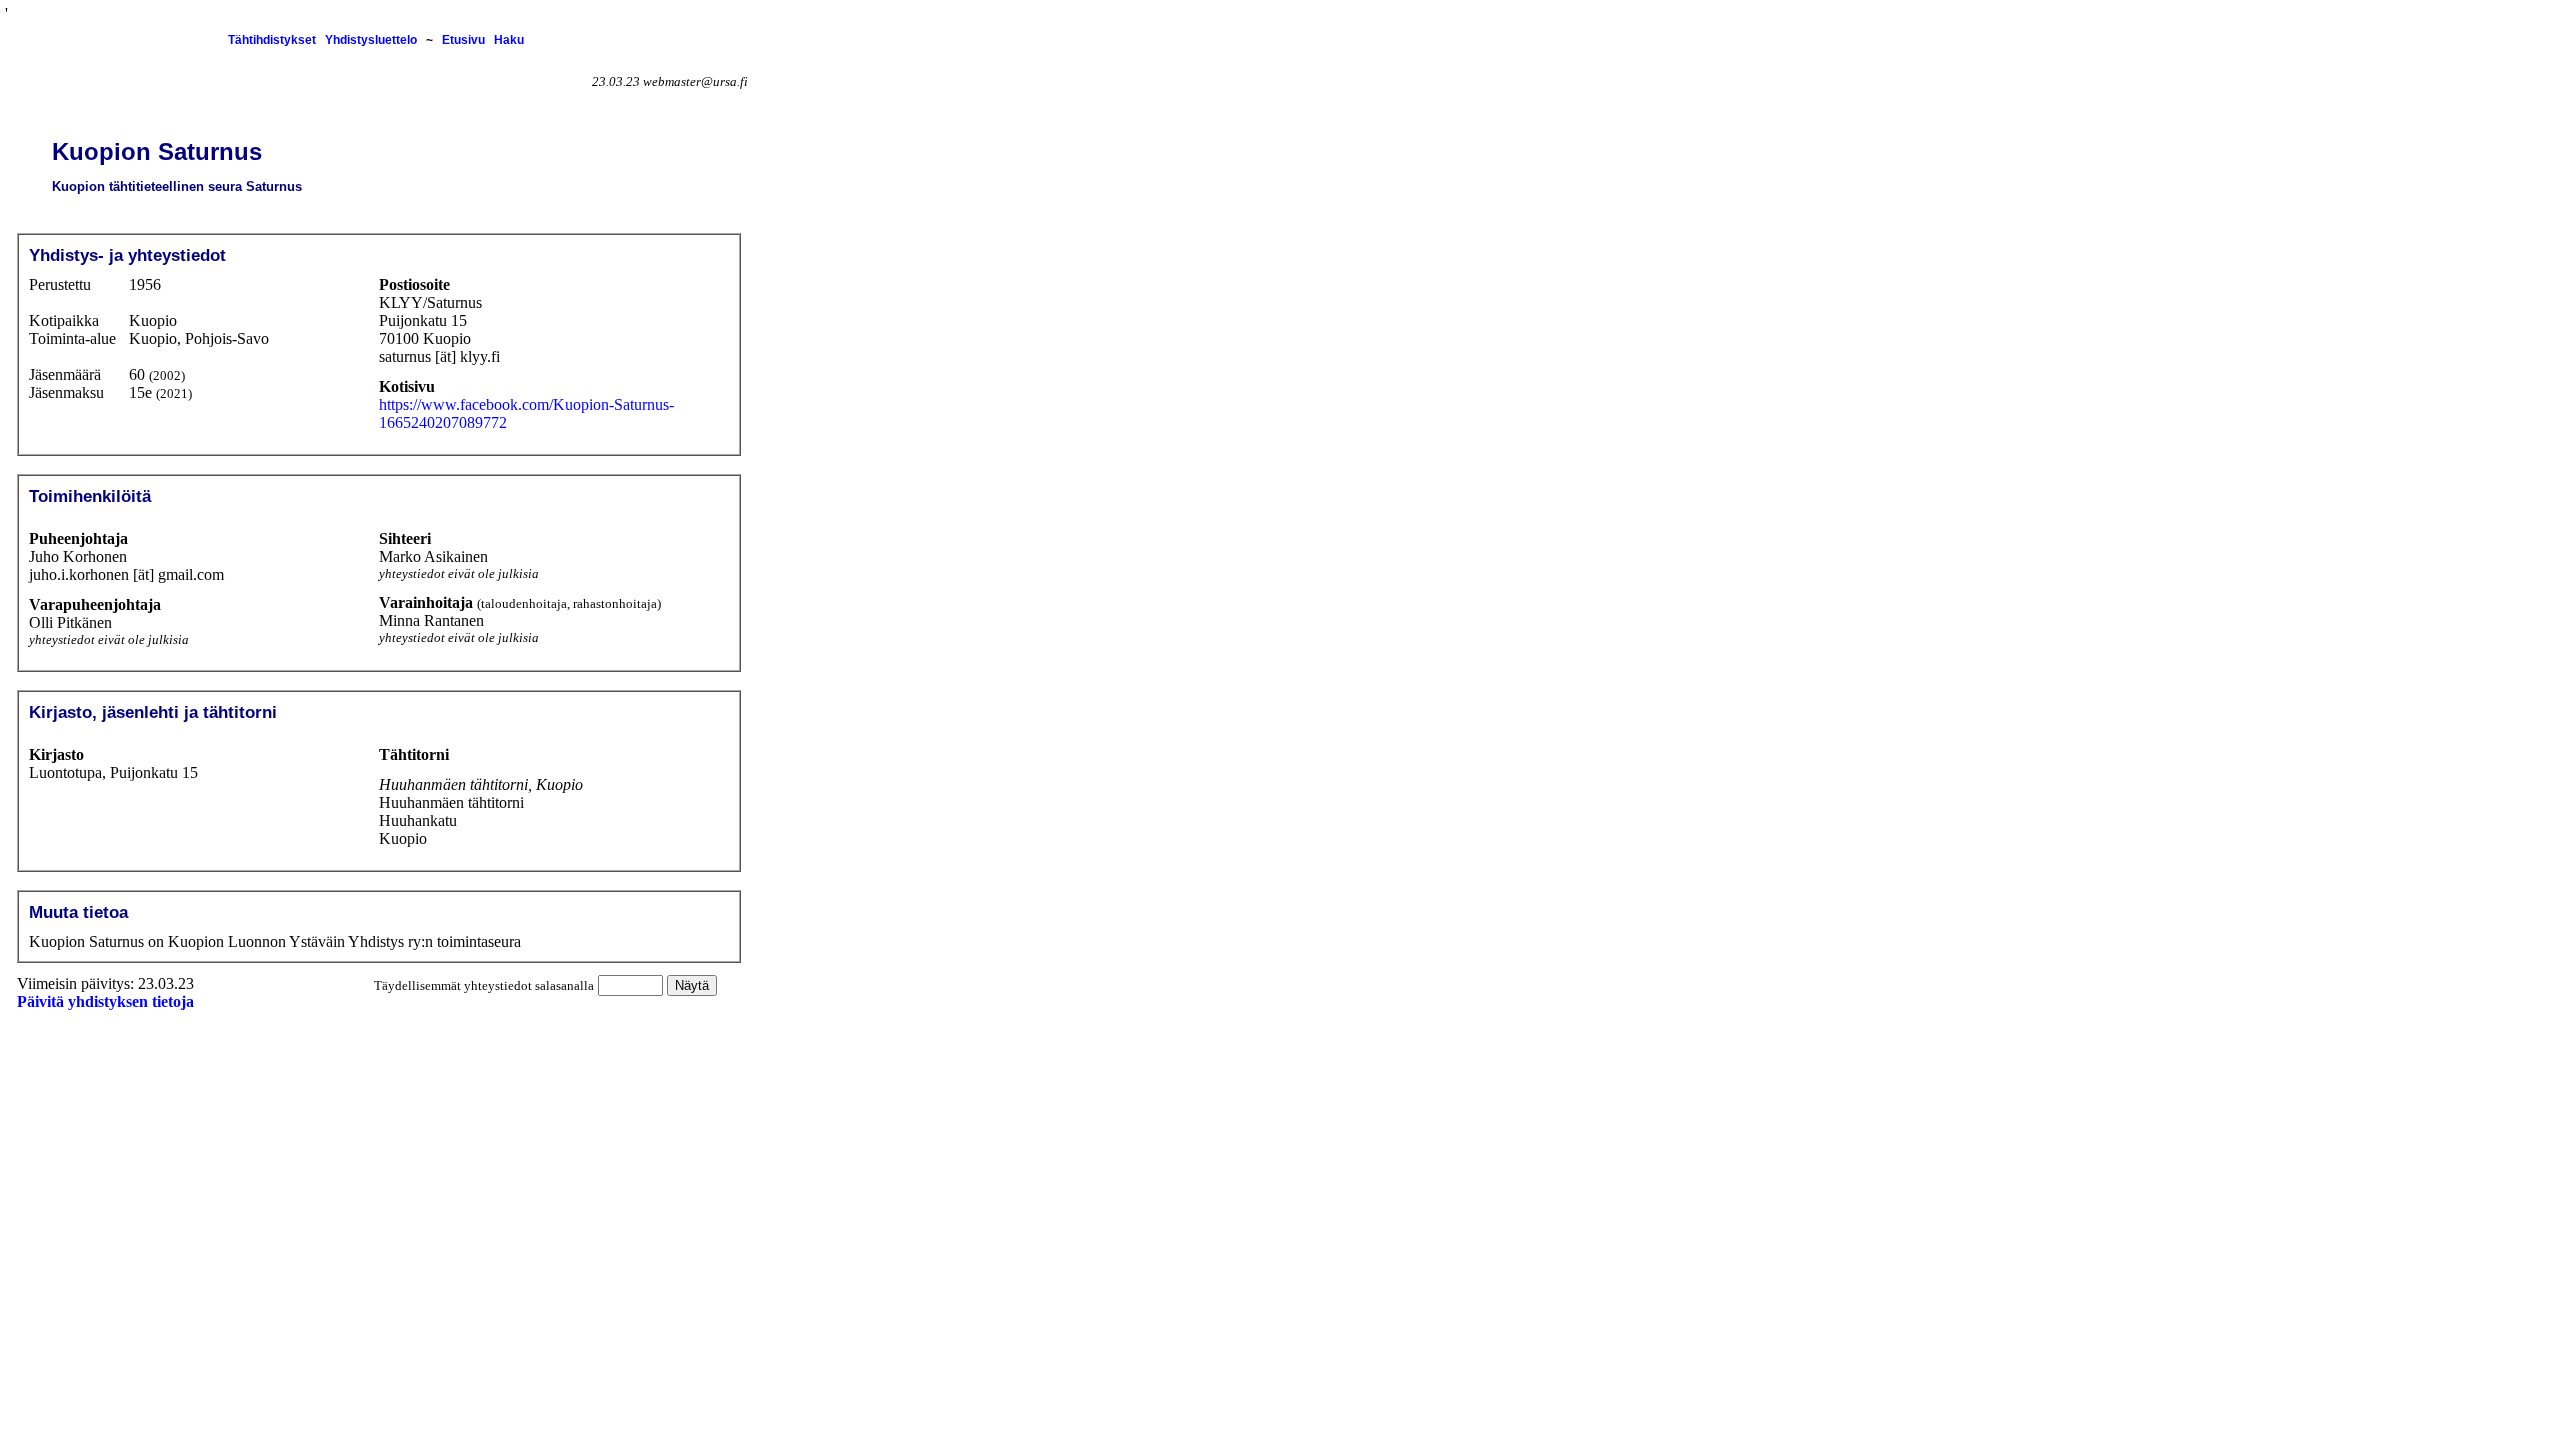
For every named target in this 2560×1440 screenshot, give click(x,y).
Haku (509, 40)
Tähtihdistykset (272, 40)
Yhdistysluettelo (371, 40)
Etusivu (463, 40)
